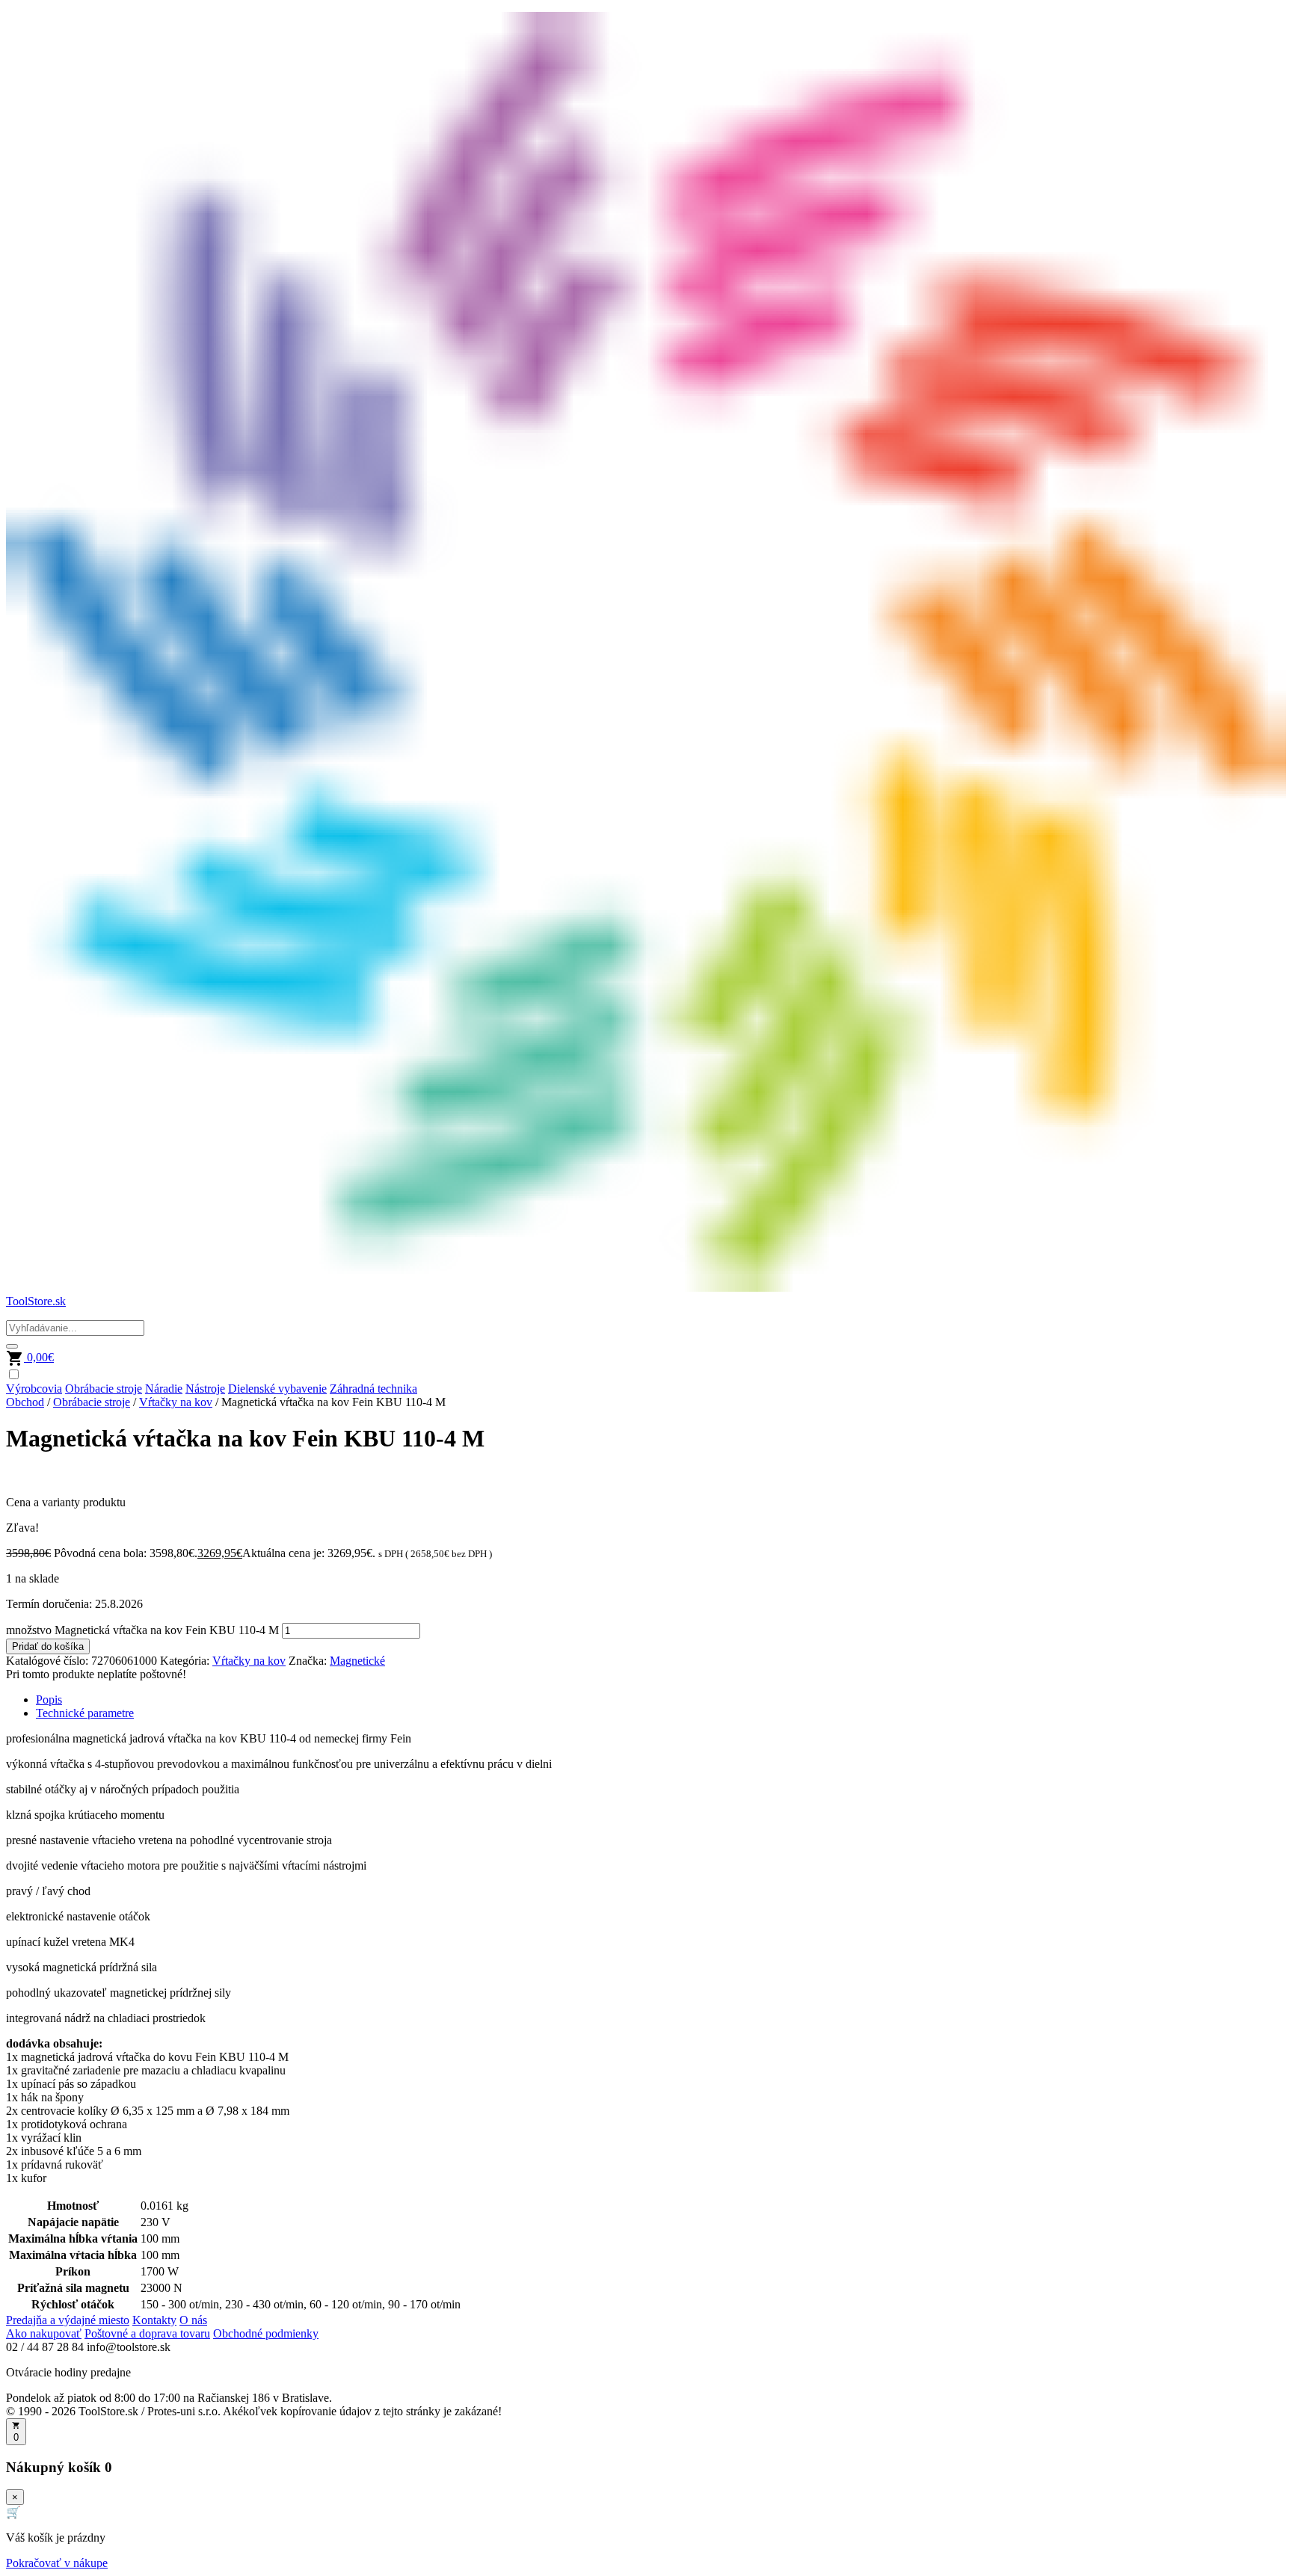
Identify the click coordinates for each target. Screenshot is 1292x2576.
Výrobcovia (34, 1389)
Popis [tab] (49, 1700)
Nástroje (205, 1389)
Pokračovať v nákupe (57, 2563)
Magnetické (357, 1661)
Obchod (25, 1402)
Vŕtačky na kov (176, 1402)
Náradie (164, 1389)
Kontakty (154, 2320)
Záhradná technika (373, 1389)
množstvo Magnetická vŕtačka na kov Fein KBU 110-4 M (142, 1630)
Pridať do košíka (48, 1646)
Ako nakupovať (44, 2333)
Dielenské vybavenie (277, 1389)
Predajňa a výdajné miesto (68, 2320)
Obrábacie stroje (104, 1389)
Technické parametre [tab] (85, 1713)
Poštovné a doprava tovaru (147, 2333)
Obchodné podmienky (266, 2333)
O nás (193, 2320)
